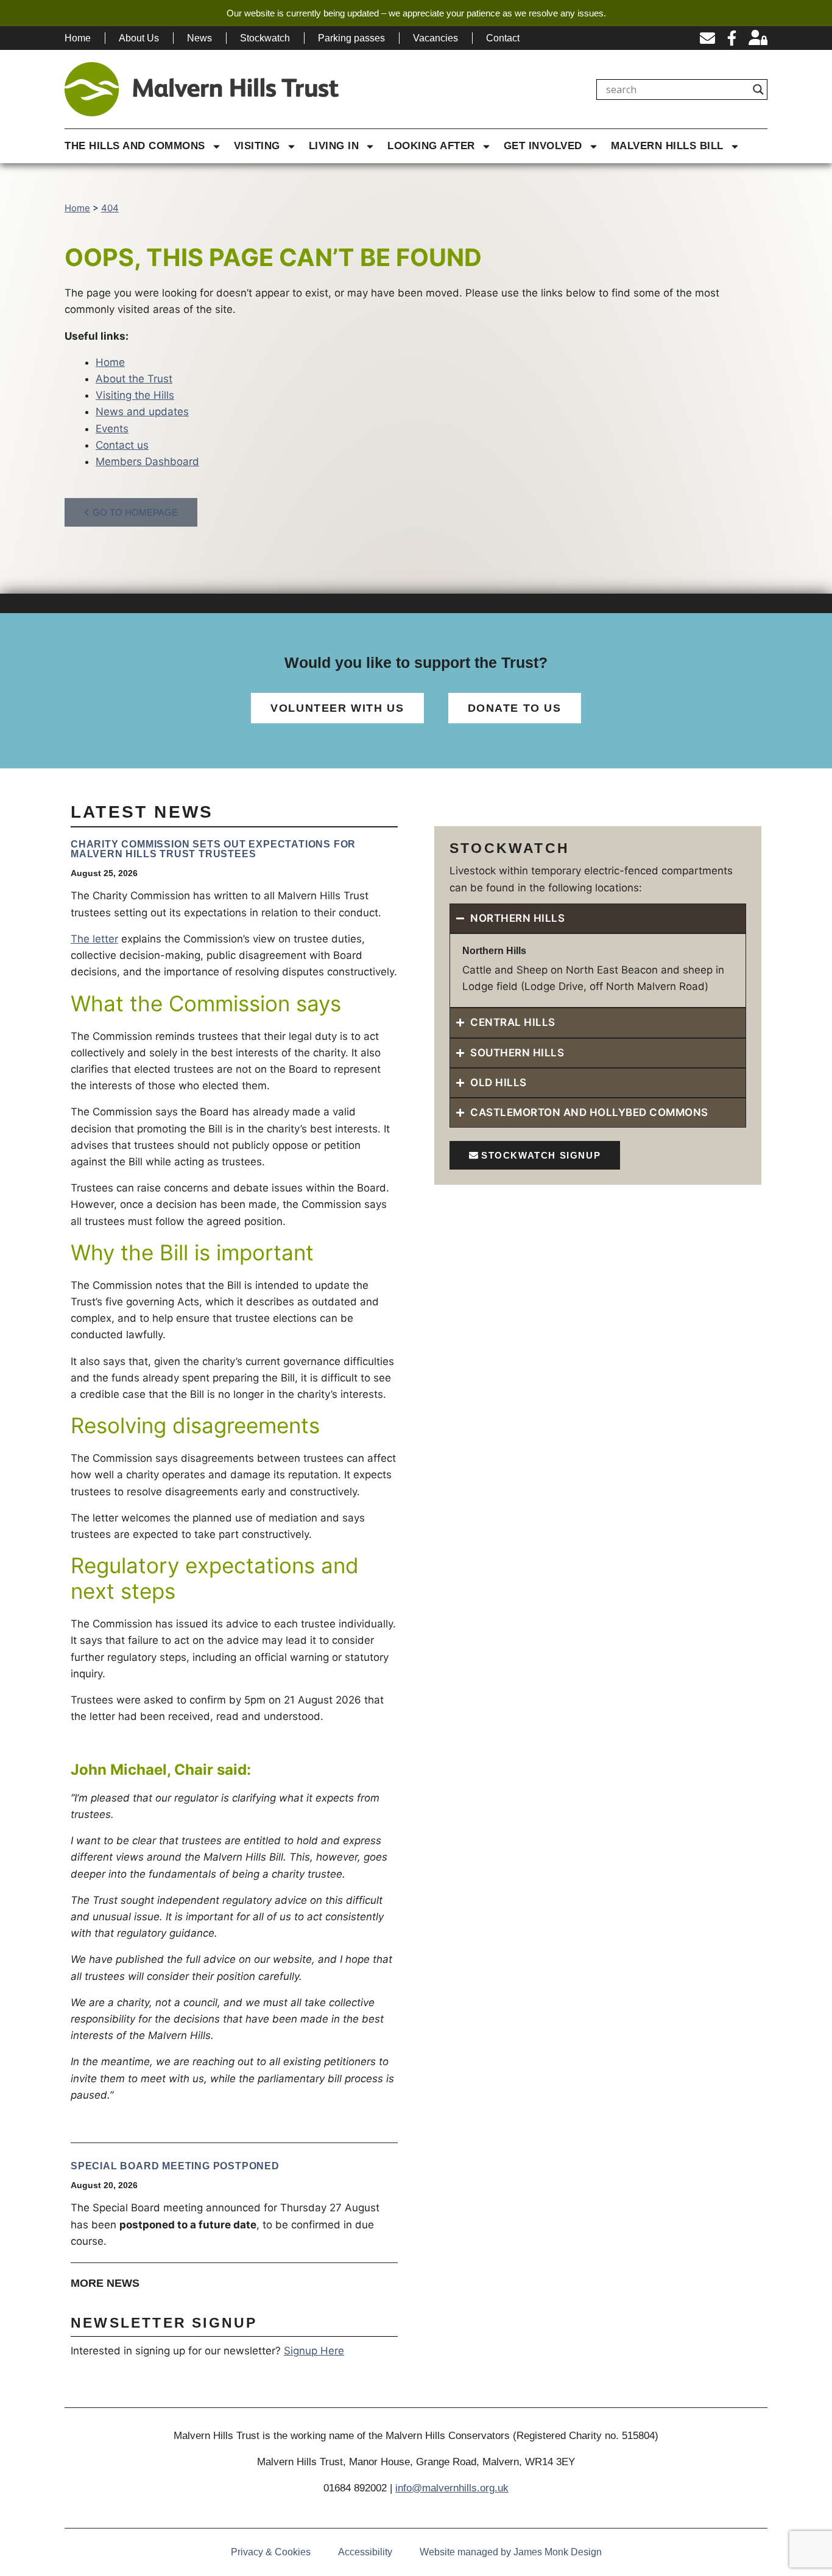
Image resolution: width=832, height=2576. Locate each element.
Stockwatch (265, 38)
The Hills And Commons (135, 146)
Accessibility (365, 2552)
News (199, 38)
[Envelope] (707, 38)
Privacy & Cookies (271, 2552)
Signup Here (314, 2351)
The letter (94, 939)
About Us (139, 38)
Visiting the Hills (135, 395)
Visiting (257, 146)
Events (112, 429)
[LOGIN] (758, 38)
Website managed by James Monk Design (511, 2552)
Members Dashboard (147, 462)
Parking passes (351, 38)
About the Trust (134, 379)
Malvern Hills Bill (667, 146)
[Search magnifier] (758, 89)
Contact (503, 38)
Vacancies (435, 38)
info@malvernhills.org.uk (452, 2488)
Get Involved (543, 146)
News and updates (142, 412)
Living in (334, 146)
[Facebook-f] (732, 38)
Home (78, 38)
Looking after (431, 146)
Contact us (122, 445)
